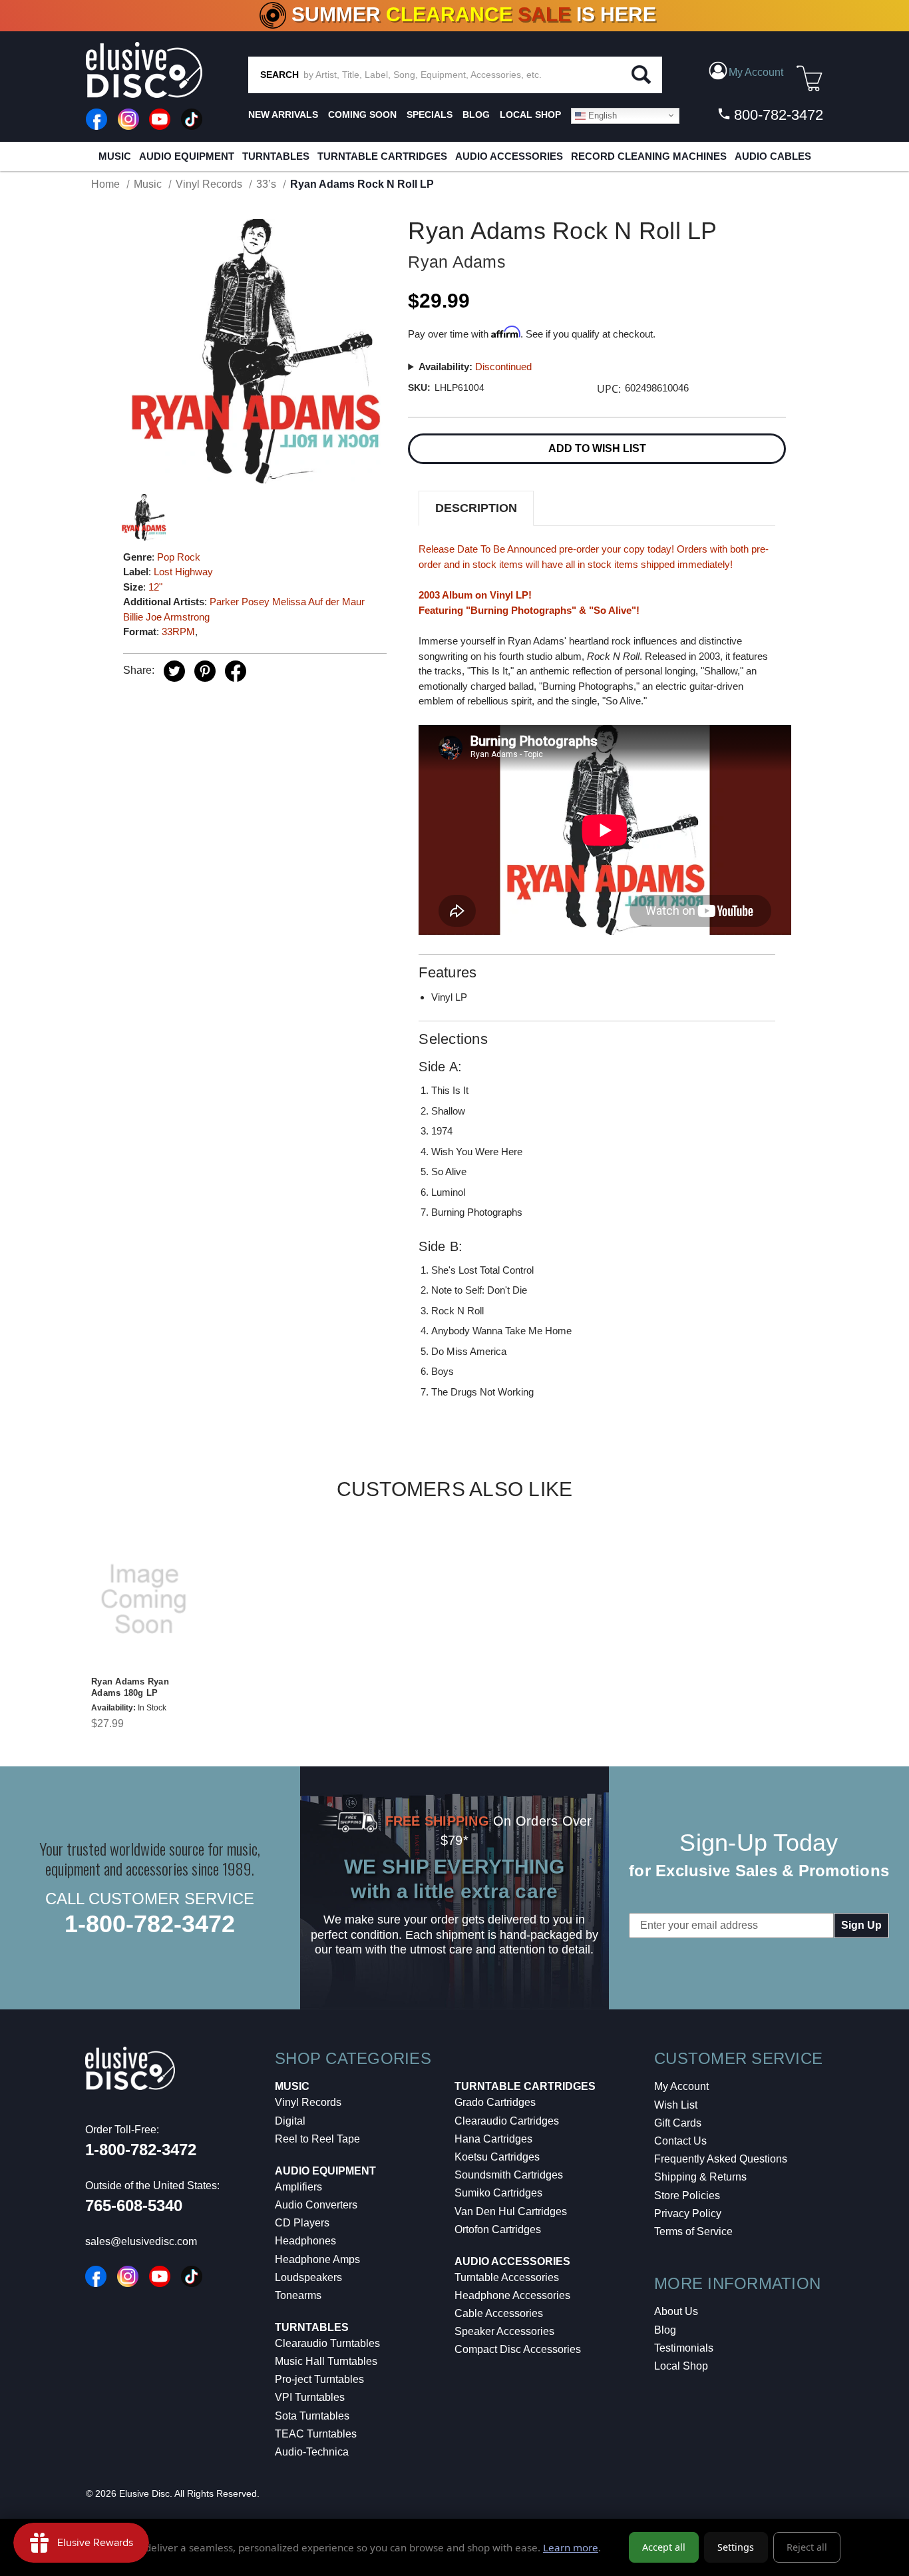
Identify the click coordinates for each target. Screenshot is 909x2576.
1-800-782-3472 (150, 1924)
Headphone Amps (317, 2259)
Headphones (305, 2241)
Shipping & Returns (700, 2177)
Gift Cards (678, 2123)
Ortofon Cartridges (498, 2229)
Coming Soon (362, 115)
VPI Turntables (310, 2397)
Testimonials (684, 2348)
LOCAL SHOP (530, 115)
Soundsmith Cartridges (509, 2175)
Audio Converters (316, 2205)
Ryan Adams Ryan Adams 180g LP (130, 1687)
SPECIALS (430, 115)
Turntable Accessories (507, 2277)
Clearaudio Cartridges (507, 2121)
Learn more (571, 2547)
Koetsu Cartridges (497, 2157)
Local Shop (681, 2366)
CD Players (302, 2223)
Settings (736, 2547)
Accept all (664, 2547)
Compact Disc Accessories (518, 2349)
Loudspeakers (308, 2277)
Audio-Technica (312, 2452)
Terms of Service (693, 2231)
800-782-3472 (777, 115)
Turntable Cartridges (382, 156)
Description (476, 508)
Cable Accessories (499, 2313)
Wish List (676, 2105)
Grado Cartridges (495, 2102)
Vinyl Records (308, 2102)
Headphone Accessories (512, 2295)
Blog (665, 2330)
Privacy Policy (688, 2213)
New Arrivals (283, 115)
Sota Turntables (312, 2416)
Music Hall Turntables (326, 2361)
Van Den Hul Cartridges (511, 2211)
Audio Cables (773, 156)
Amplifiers (298, 2187)
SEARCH (279, 75)
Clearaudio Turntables (327, 2343)
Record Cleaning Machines (649, 156)
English (601, 115)
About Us (676, 2311)
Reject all (807, 2547)
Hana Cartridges (493, 2139)
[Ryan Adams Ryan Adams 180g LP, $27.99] (144, 1599)
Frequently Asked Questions (721, 2159)
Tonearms (298, 2295)
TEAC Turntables (316, 2434)
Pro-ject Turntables (319, 2379)
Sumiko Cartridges (498, 2193)
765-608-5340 (134, 2205)
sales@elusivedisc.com (141, 2241)
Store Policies (687, 2195)
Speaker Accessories (504, 2331)
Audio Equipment (187, 156)
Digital (290, 2121)
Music (115, 156)
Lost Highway (183, 572)
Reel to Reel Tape (317, 2139)
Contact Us (680, 2141)
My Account (681, 2086)
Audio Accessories (509, 156)
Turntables (276, 156)
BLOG (476, 115)
